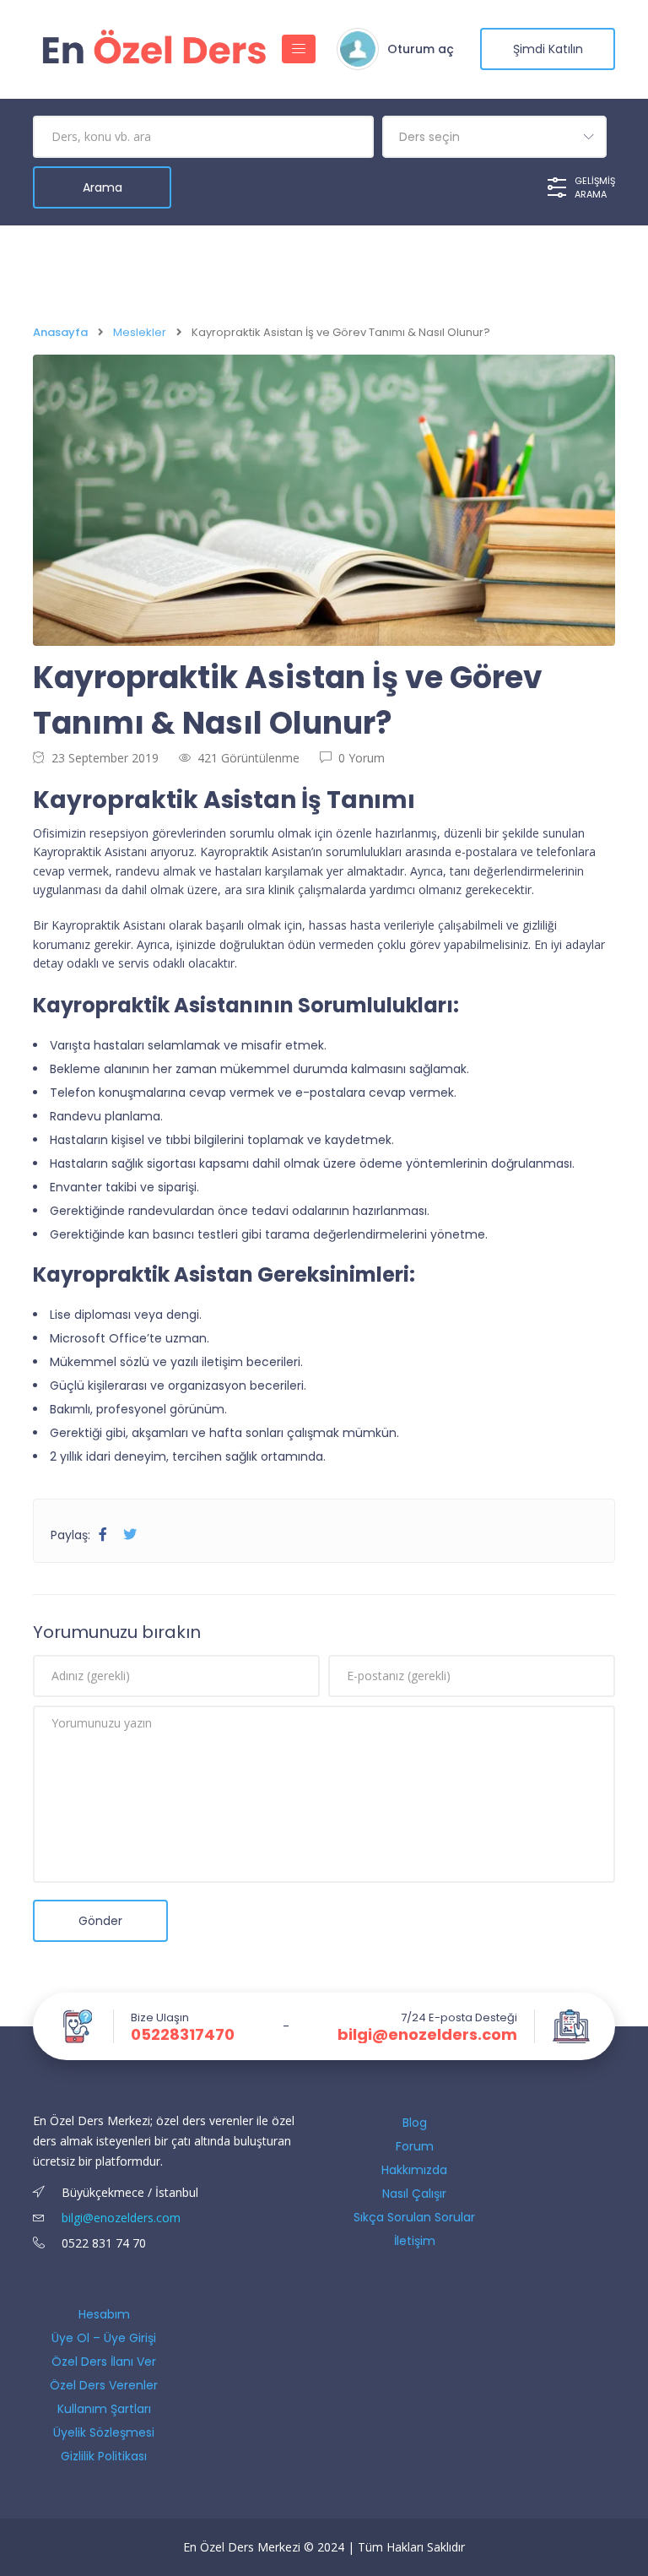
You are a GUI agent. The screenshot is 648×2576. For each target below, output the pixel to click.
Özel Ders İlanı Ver (104, 2362)
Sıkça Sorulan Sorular (414, 2217)
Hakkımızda (414, 2170)
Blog (415, 2123)
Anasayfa (60, 332)
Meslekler (140, 332)
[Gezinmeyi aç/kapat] (299, 49)
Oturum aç (421, 49)
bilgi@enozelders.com (427, 2035)
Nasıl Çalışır (414, 2194)
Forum (415, 2146)
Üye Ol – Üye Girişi (104, 2338)
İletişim (415, 2241)
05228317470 (183, 2035)
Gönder (100, 1921)
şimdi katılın (548, 49)
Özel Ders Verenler (104, 2385)
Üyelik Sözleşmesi (104, 2432)
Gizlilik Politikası (104, 2456)
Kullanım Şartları (104, 2409)
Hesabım (104, 2314)
